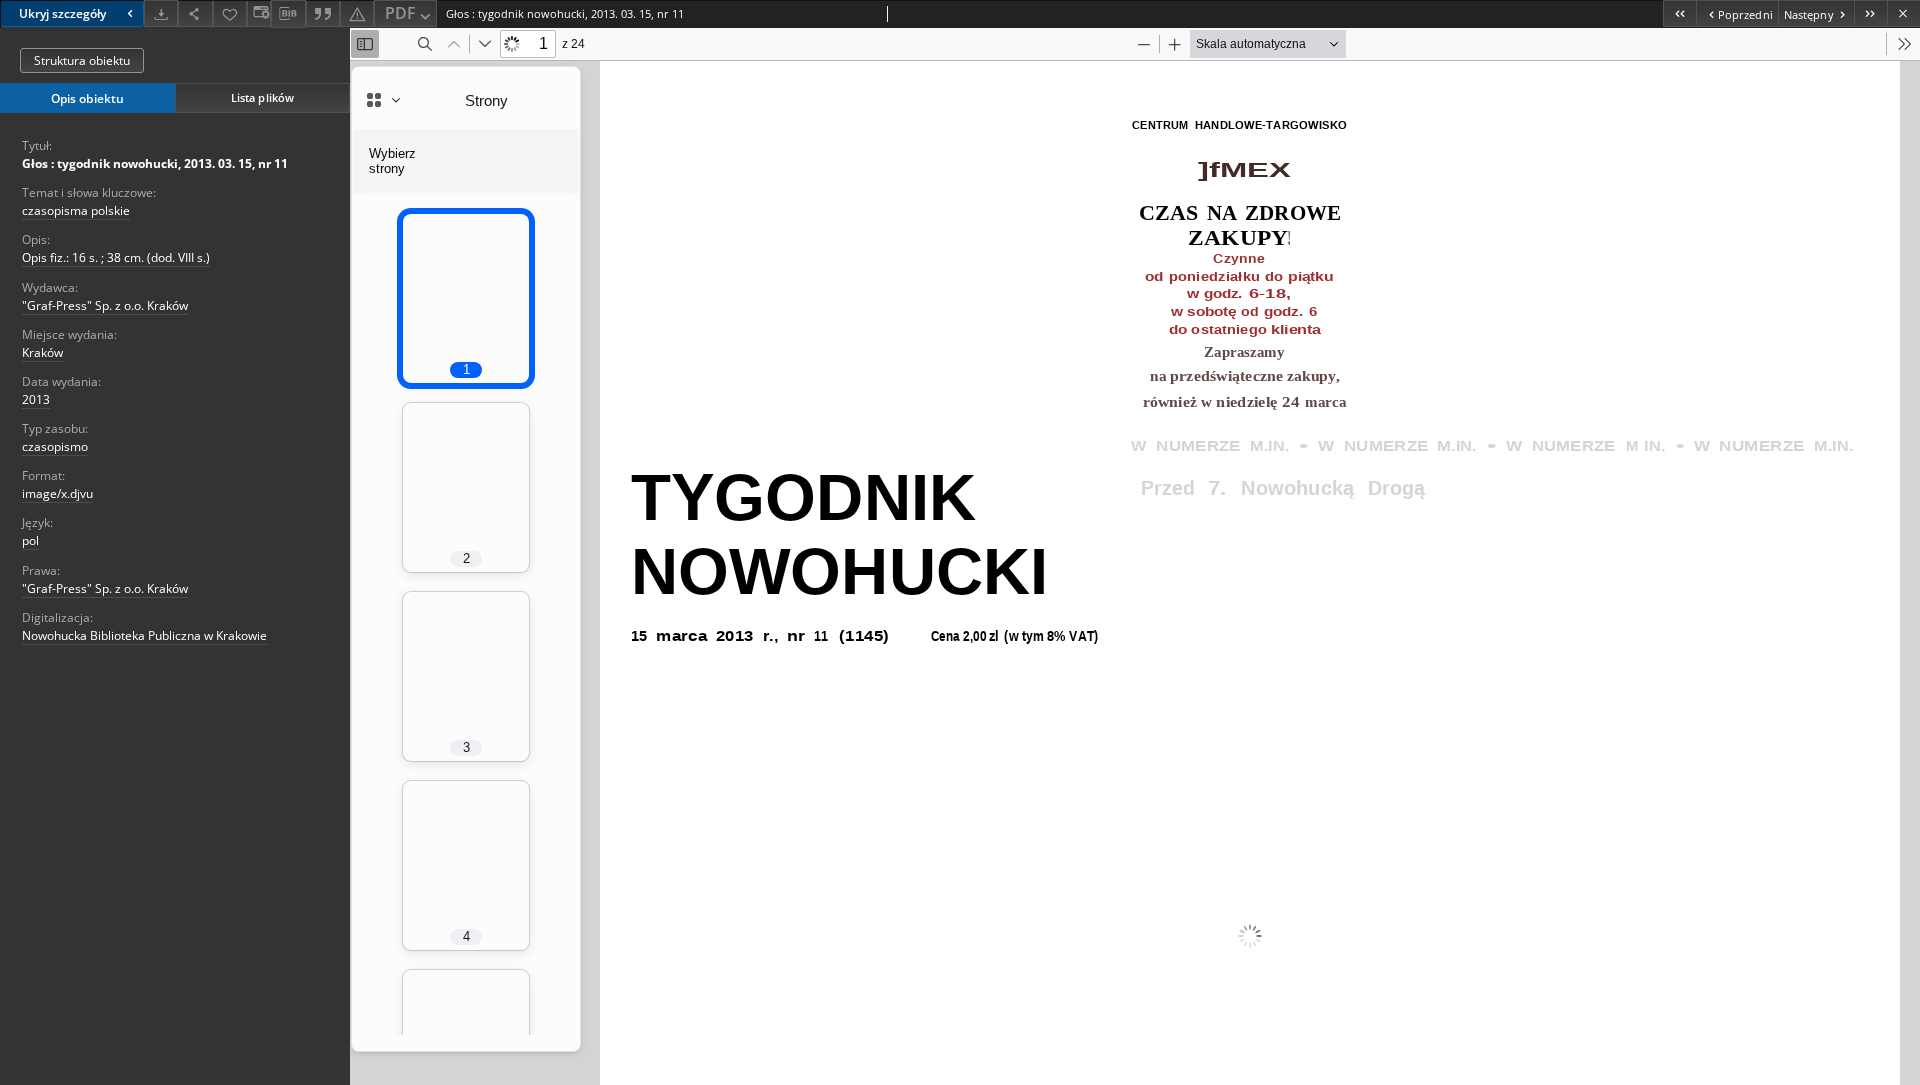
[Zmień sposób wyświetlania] (259, 13)
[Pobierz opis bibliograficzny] (288, 14)
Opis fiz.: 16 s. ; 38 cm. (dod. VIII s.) (116, 257)
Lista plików (262, 97)
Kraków (42, 352)
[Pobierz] (161, 13)
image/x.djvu (57, 493)
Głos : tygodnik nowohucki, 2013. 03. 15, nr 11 (155, 163)
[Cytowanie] (323, 13)
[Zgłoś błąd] (357, 13)
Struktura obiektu (82, 60)
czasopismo (55, 446)
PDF (400, 13)
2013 (36, 399)
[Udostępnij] (195, 13)
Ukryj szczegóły (62, 13)
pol (30, 540)
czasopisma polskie (76, 210)
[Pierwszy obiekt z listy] (1679, 13)
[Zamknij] (1903, 13)
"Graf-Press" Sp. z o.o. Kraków (105, 305)
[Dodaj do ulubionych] (230, 13)
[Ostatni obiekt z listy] (1870, 13)
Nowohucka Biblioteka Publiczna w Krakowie (144, 635)
